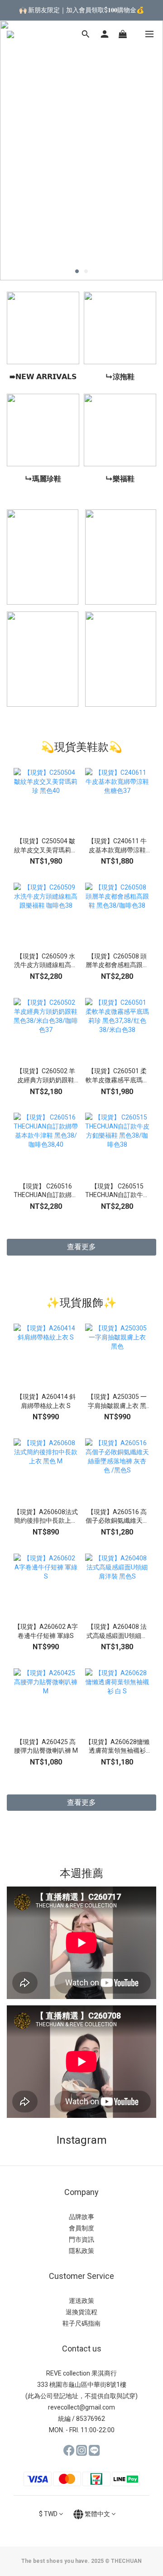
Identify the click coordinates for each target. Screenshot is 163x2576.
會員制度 (81, 2228)
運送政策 (81, 2301)
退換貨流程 (81, 2312)
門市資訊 (81, 2239)
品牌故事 (81, 2217)
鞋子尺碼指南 (81, 2323)
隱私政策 (81, 2251)
